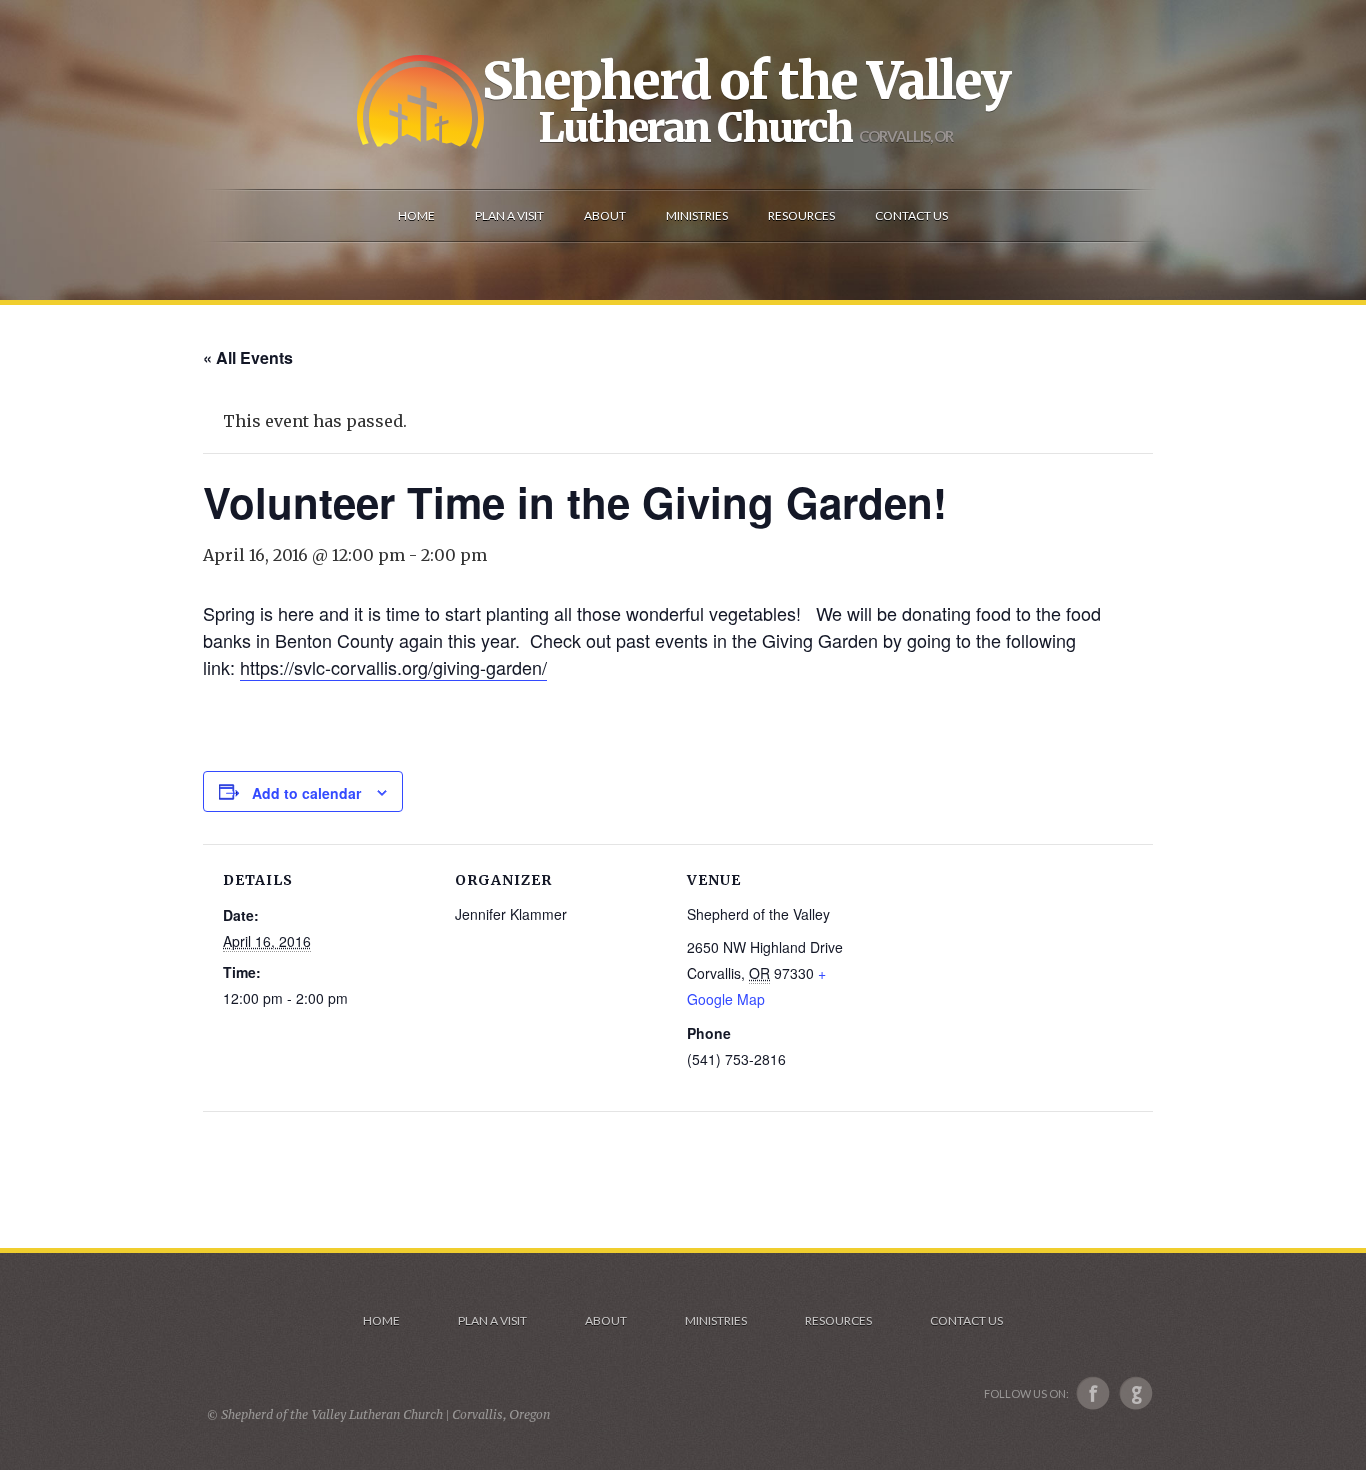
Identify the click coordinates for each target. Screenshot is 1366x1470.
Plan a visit (492, 1320)
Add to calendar (306, 793)
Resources (838, 1320)
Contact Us (966, 1320)
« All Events (248, 357)
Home (381, 1320)
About (606, 1320)
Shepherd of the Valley (746, 81)
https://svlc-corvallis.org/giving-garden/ (393, 667)
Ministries (716, 1320)
